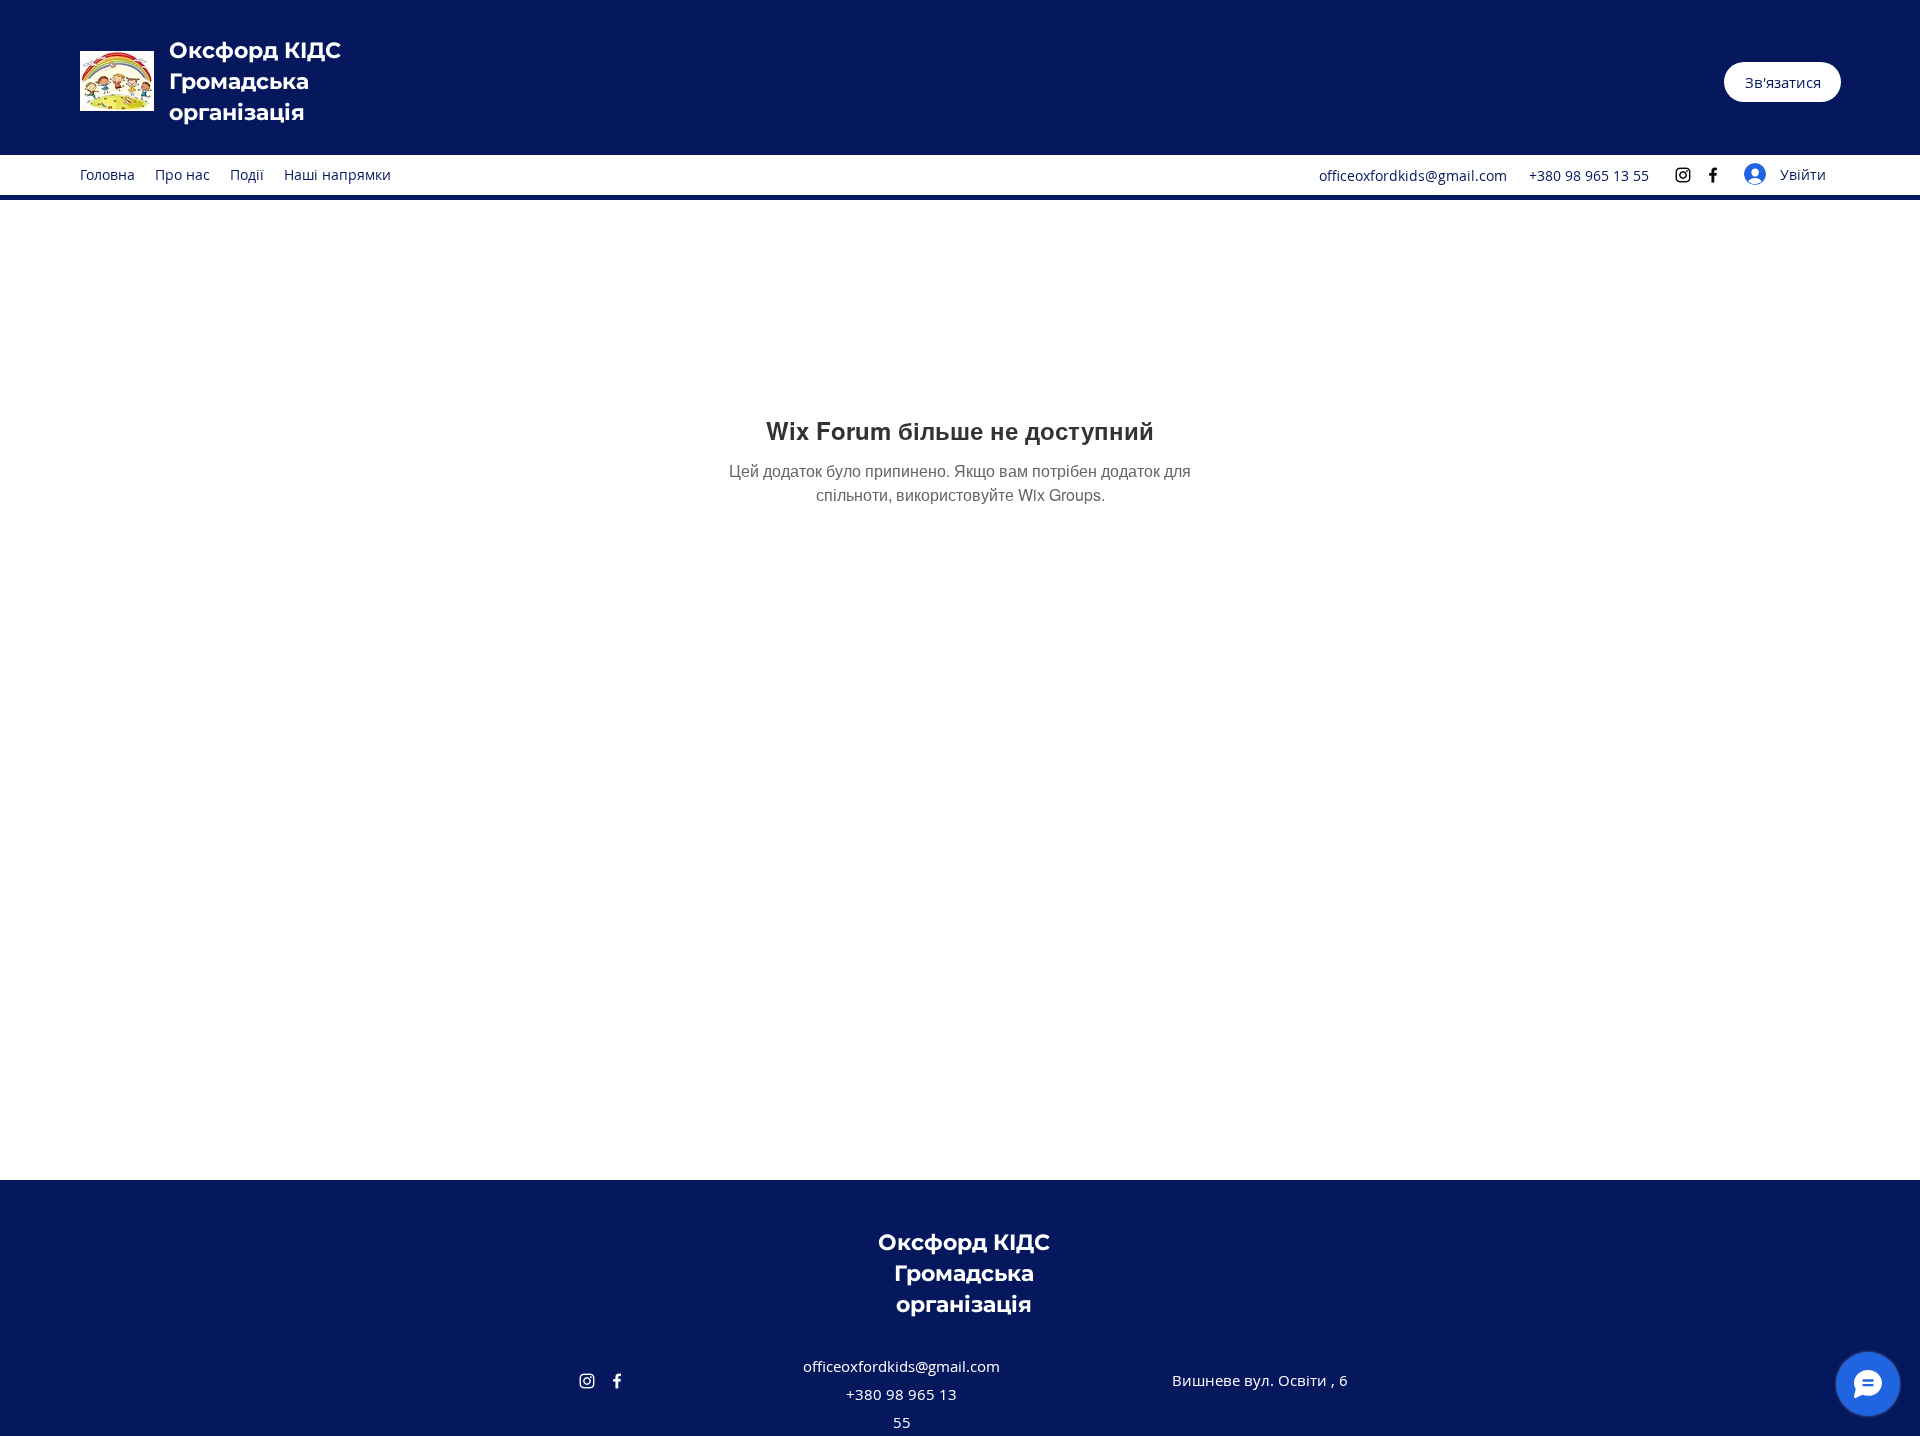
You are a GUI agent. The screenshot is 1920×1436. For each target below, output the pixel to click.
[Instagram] (1683, 175)
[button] (1782, 82)
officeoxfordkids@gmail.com (1413, 175)
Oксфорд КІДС (255, 50)
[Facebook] (1713, 175)
